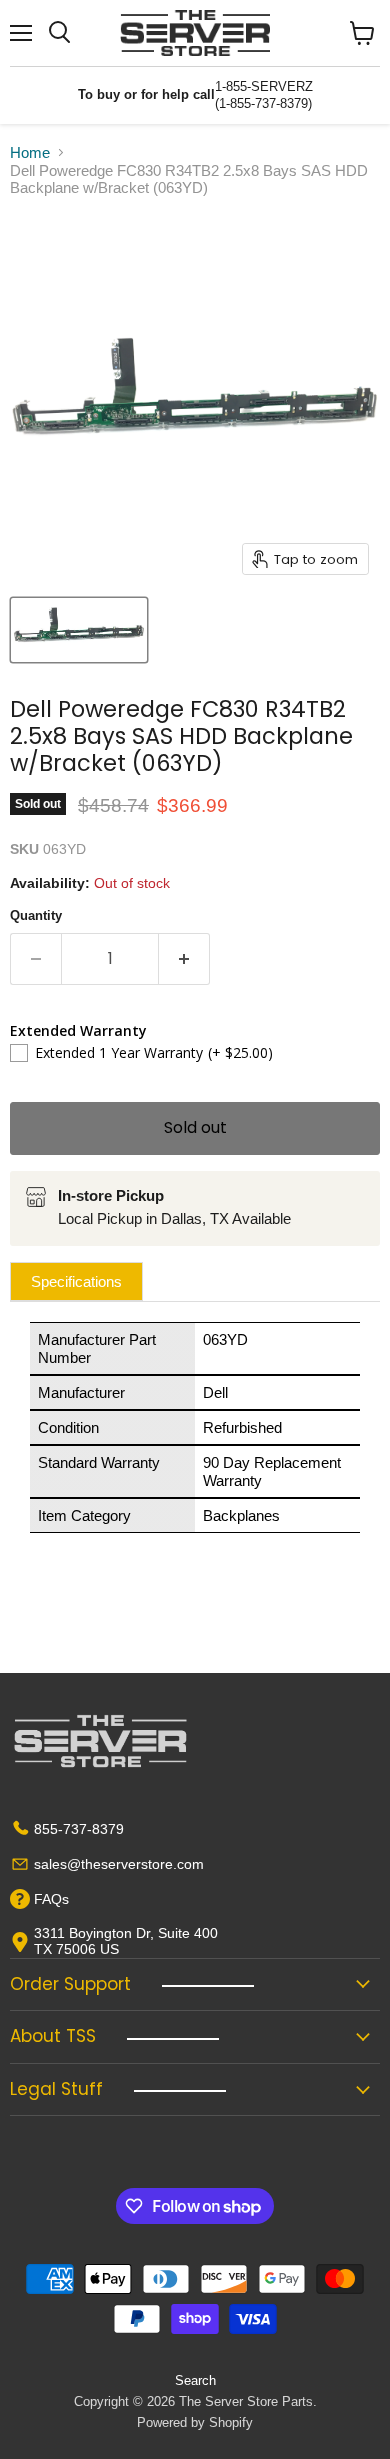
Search (195, 2380)
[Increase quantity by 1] (184, 959)
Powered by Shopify (195, 2422)
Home (30, 152)
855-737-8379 (79, 1829)
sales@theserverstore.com (119, 1864)
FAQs (51, 1899)
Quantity (36, 915)
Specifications (76, 1281)
